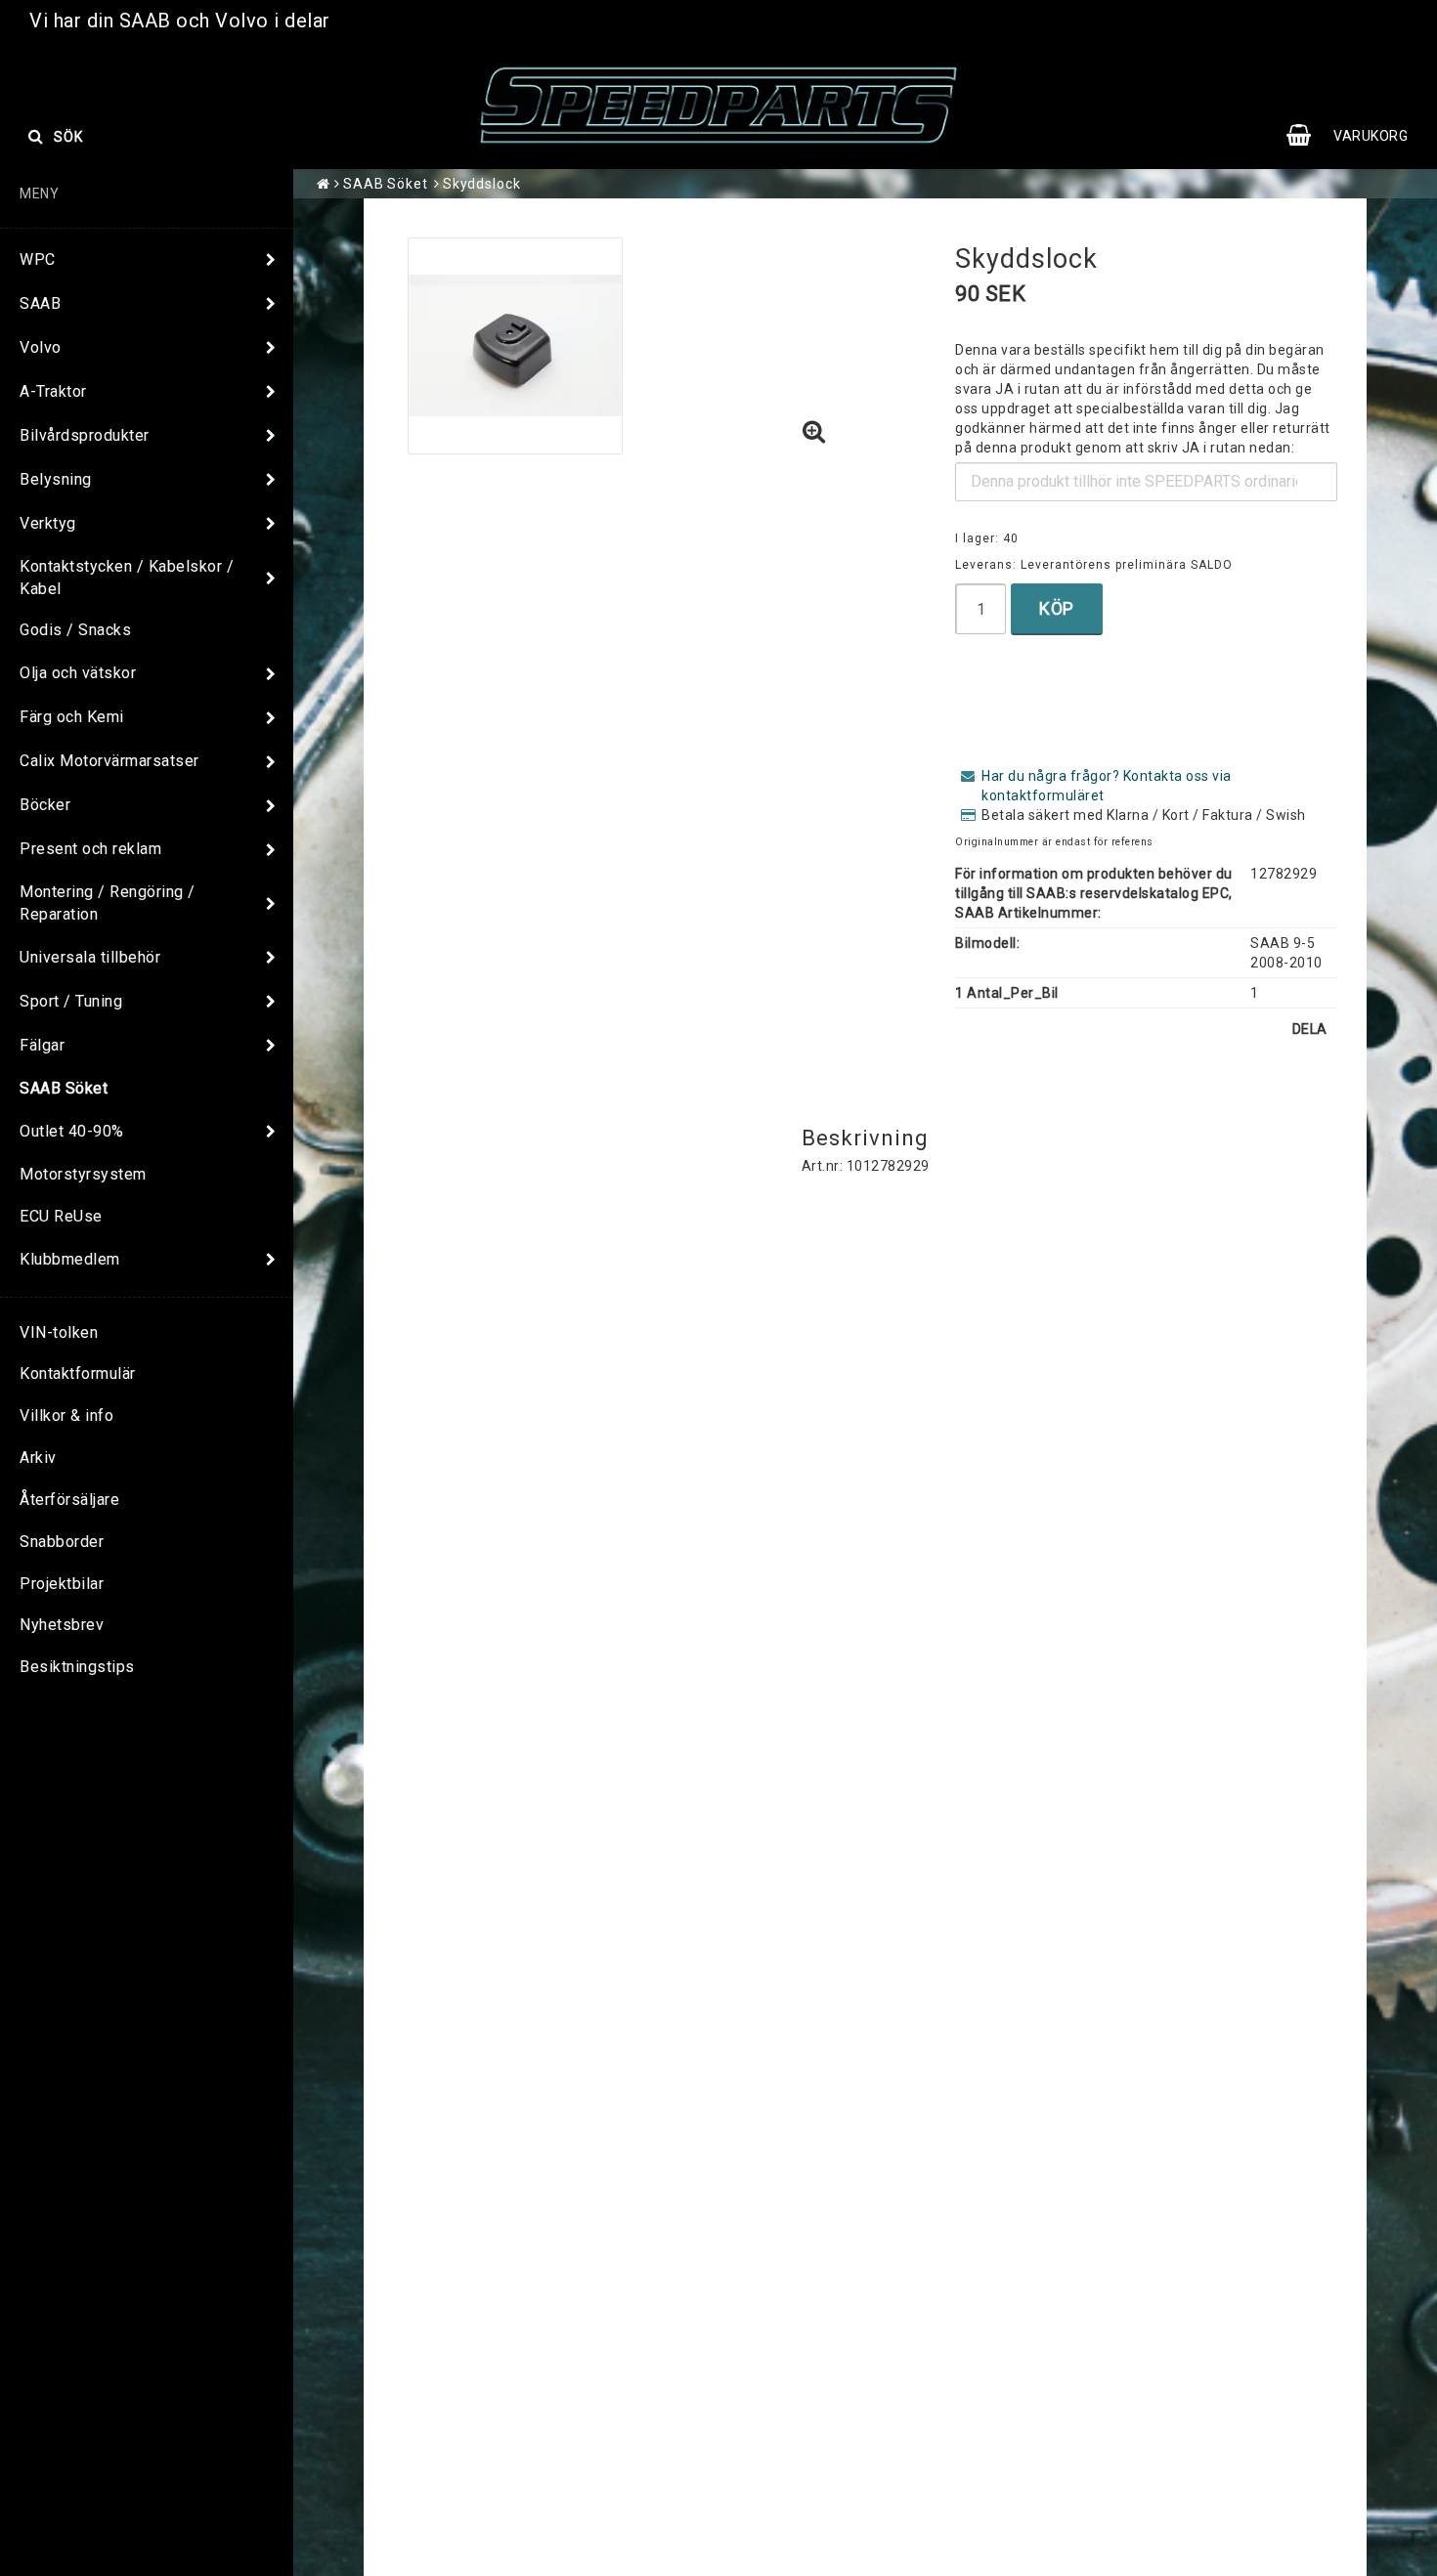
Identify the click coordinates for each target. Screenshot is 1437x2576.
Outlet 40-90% (72, 1131)
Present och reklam (90, 849)
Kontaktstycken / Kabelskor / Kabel (127, 578)
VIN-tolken (59, 1332)
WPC (38, 259)
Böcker (45, 805)
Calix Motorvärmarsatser (109, 761)
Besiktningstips (77, 1667)
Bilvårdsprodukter (85, 435)
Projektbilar (62, 1584)
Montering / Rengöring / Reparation (108, 903)
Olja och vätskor (78, 673)
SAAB (40, 303)
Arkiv (38, 1458)
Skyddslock (482, 184)
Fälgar (42, 1045)
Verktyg (48, 523)
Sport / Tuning (71, 1001)
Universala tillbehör (90, 957)
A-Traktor (53, 391)
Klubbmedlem (70, 1259)
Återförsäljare (69, 1500)
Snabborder (62, 1542)
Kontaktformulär (78, 1374)
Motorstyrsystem (83, 1174)
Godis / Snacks (75, 630)
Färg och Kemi (72, 717)
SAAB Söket (64, 1088)
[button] (1357, 136)
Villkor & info (66, 1416)
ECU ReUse (61, 1216)
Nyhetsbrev (62, 1625)
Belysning (56, 479)
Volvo (41, 347)
